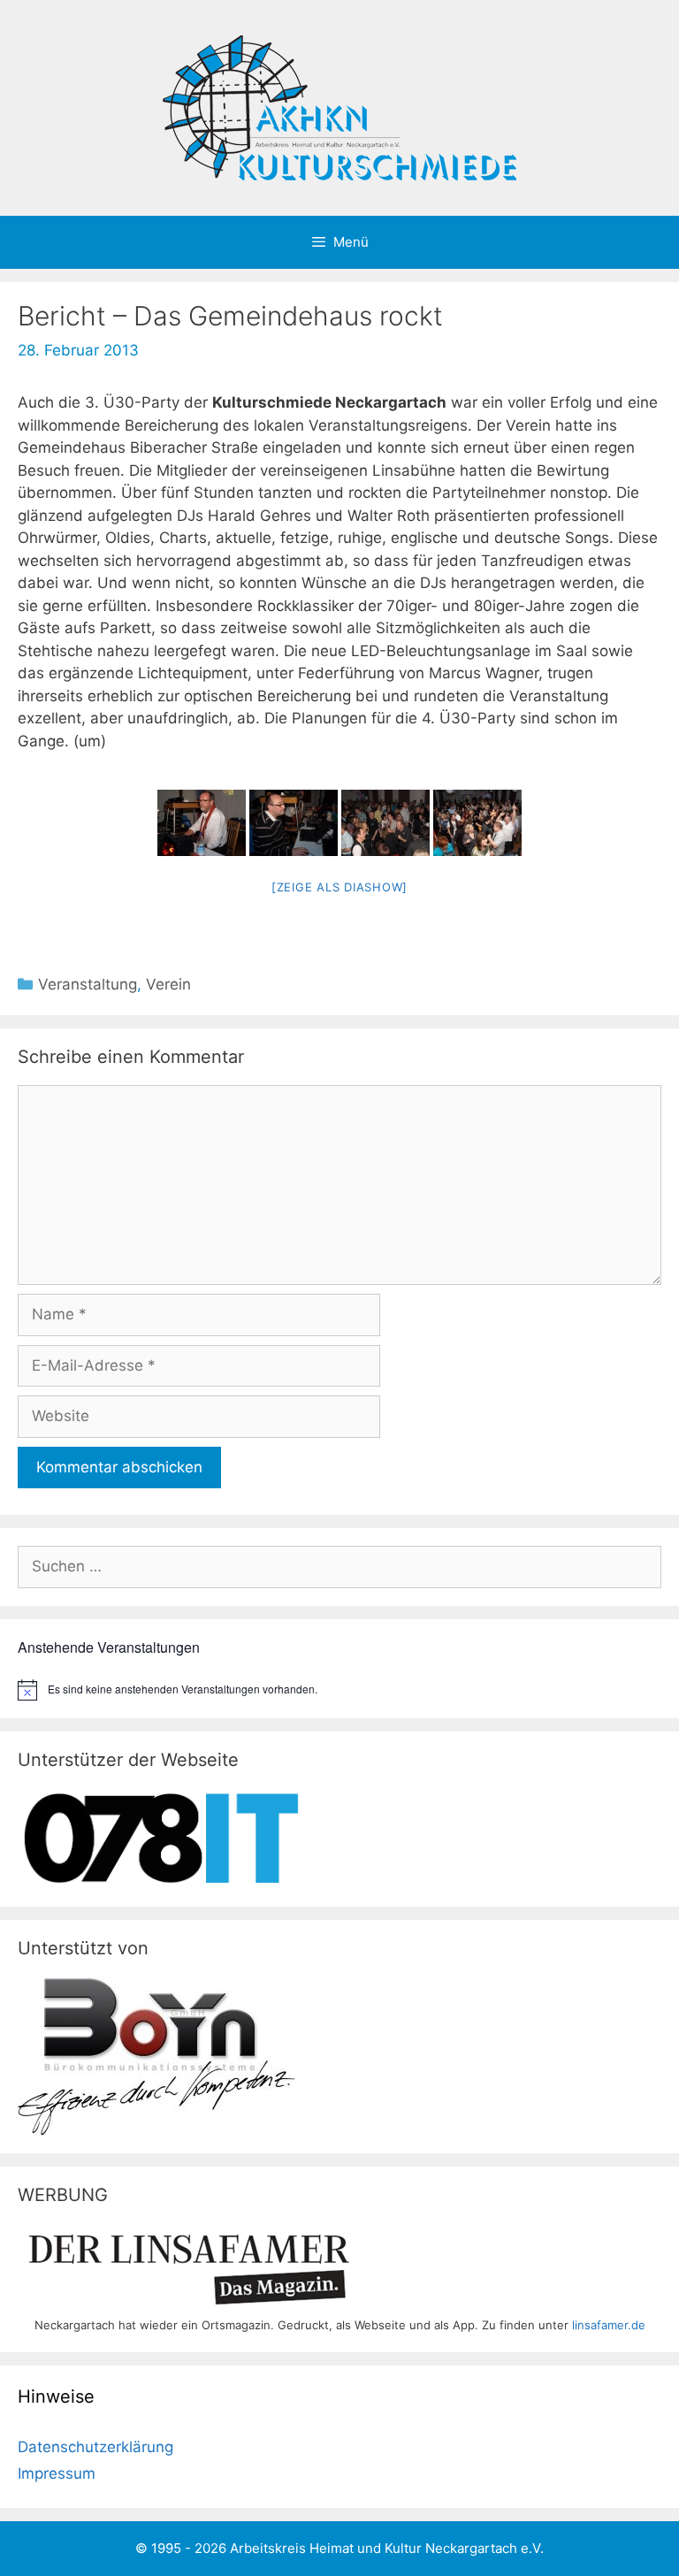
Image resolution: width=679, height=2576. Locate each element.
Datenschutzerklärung (95, 2447)
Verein (168, 984)
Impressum (57, 2473)
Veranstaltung (88, 984)
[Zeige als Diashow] (339, 887)
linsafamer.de (609, 2325)
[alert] (339, 1690)
